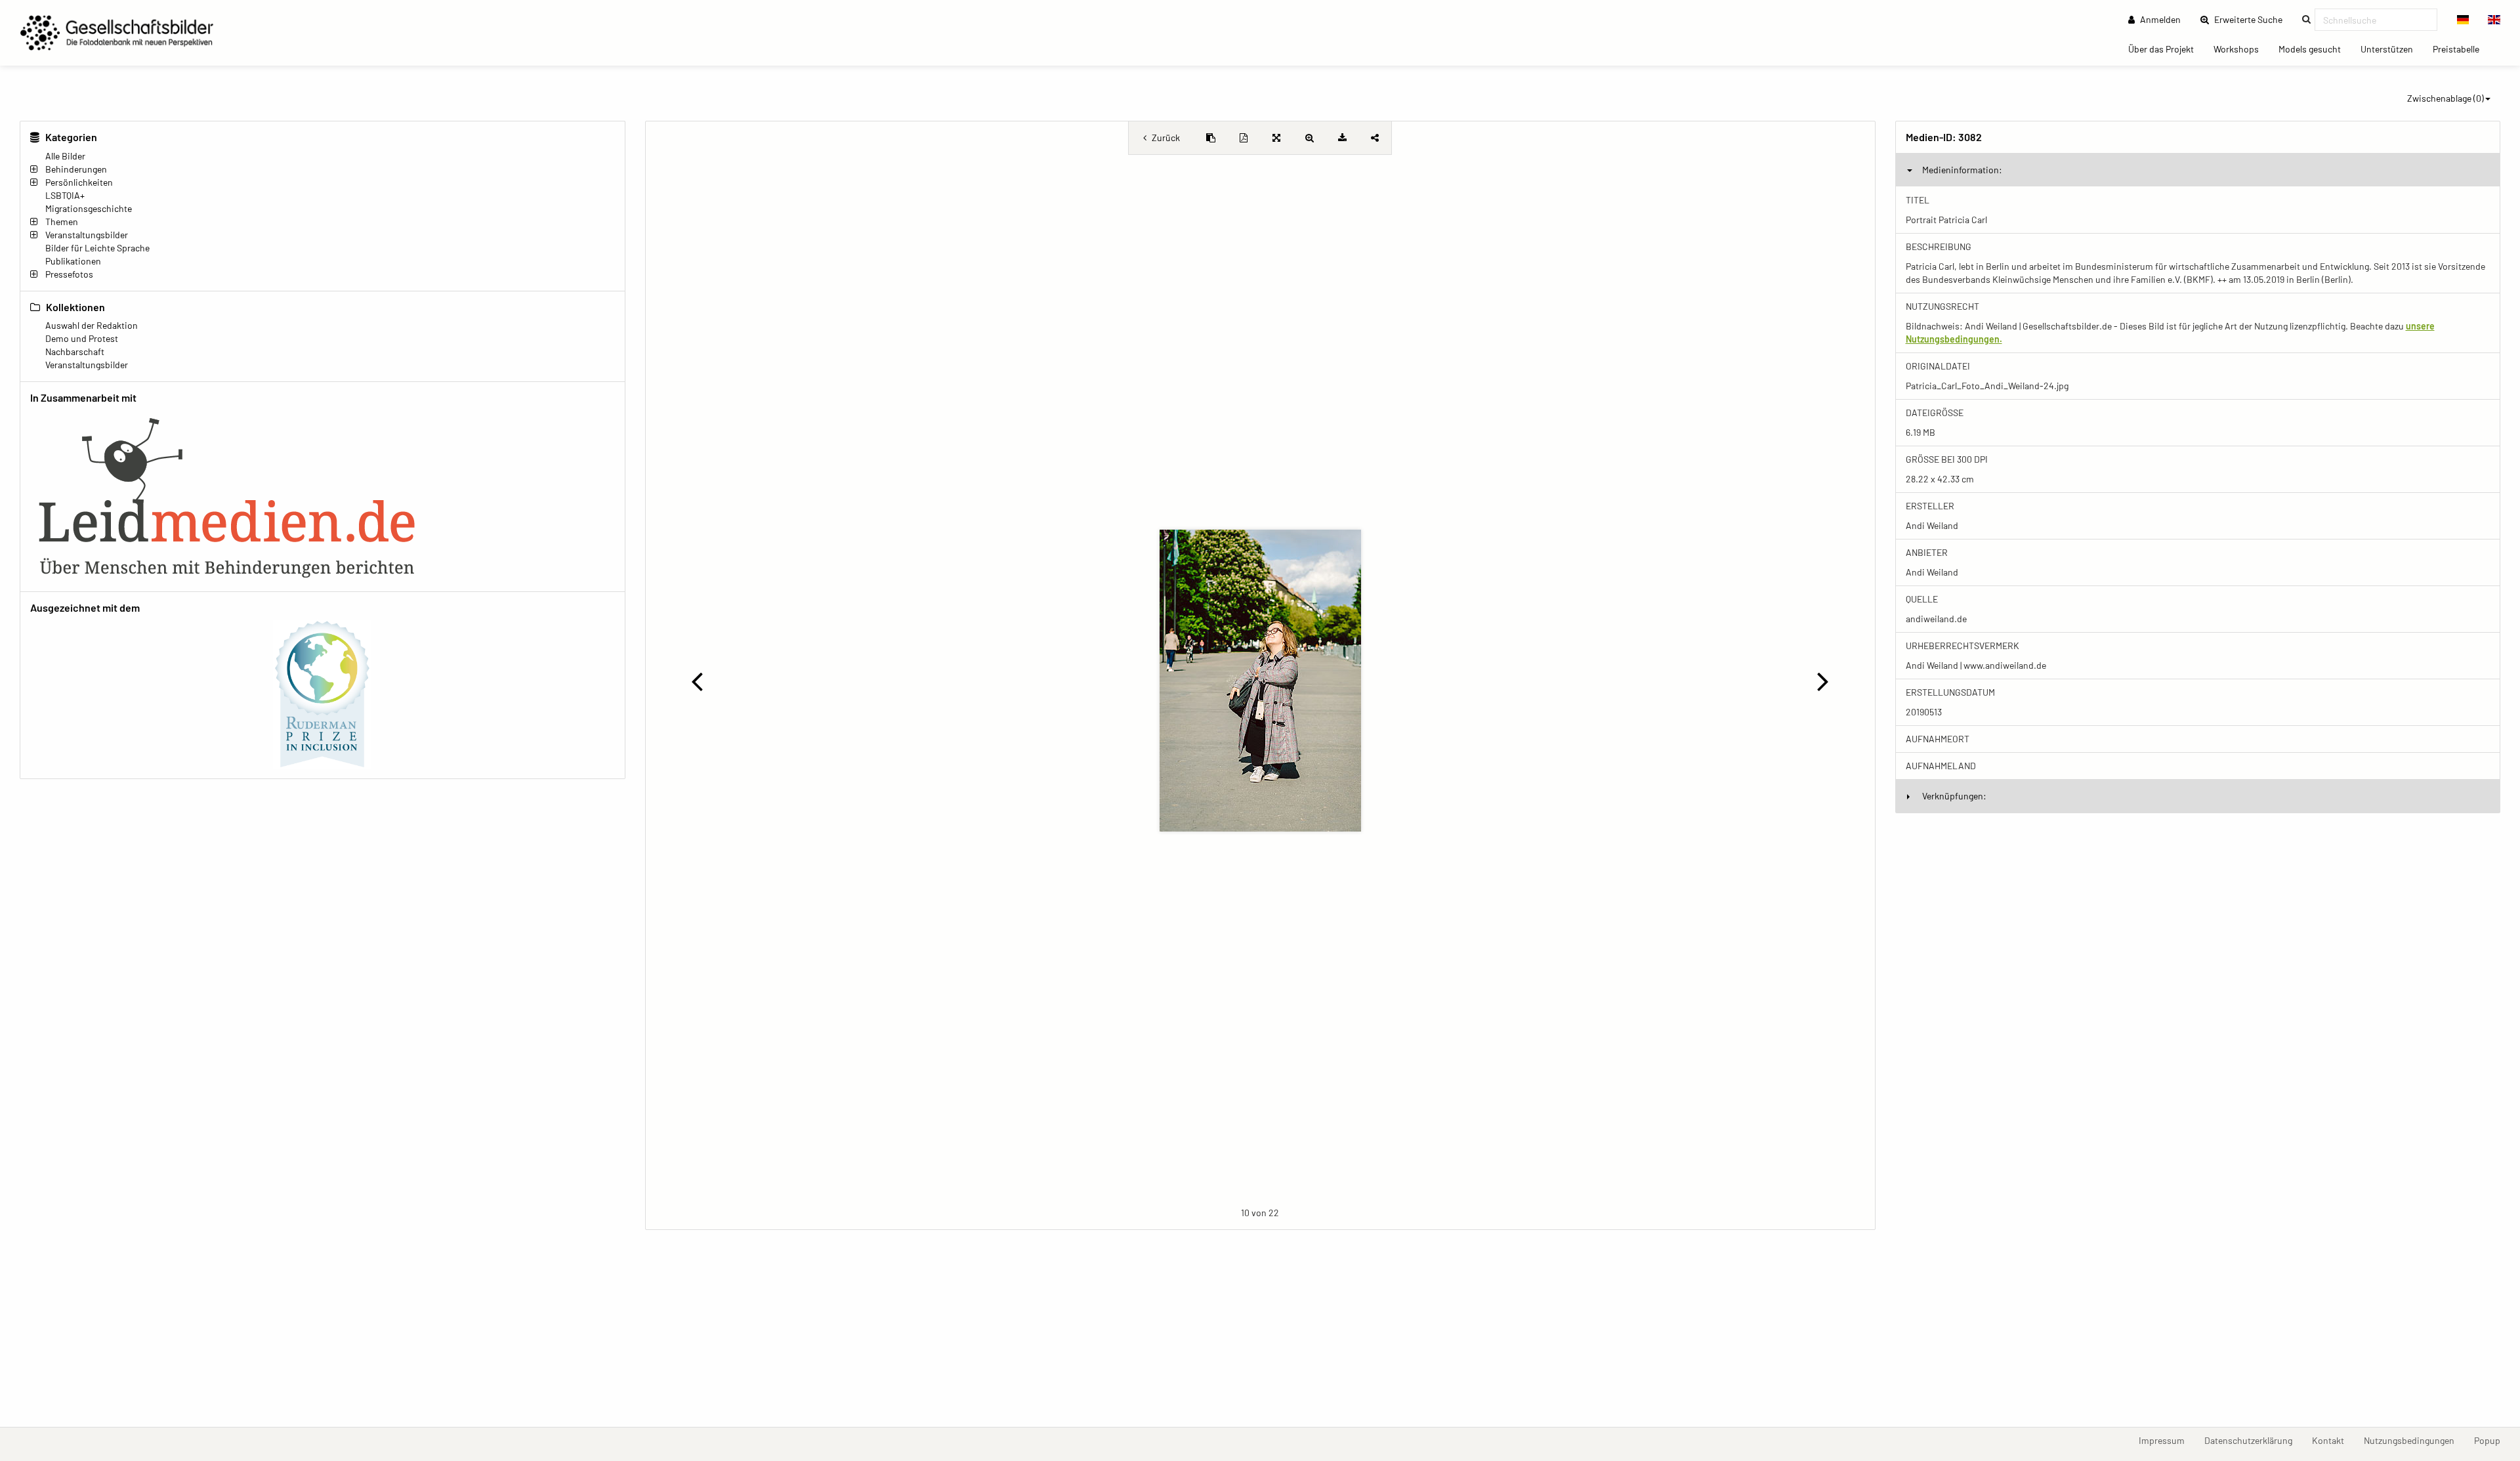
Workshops (2241, 49)
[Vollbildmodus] (1276, 138)
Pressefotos (69, 274)
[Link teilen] (1375, 138)
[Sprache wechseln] (2463, 20)
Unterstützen (2392, 49)
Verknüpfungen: (1954, 796)
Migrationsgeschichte (89, 208)
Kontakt (2333, 1440)
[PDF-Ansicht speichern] (1244, 138)
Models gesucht (2315, 49)
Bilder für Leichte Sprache (97, 248)
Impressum (2167, 1440)
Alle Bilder (65, 156)
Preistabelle (2461, 49)
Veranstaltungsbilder (87, 235)
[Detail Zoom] (1309, 138)
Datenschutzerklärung (2253, 1440)
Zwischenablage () (2446, 98)
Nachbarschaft (75, 351)
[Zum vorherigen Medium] (697, 681)
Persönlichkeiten (79, 182)
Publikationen (73, 261)
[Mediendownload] (1342, 138)
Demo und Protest (82, 338)
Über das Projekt (2166, 49)
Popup (2492, 1440)
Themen (62, 222)
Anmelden (2159, 19)
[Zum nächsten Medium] (1823, 681)
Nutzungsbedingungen (2414, 1440)
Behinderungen (76, 169)
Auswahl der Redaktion (92, 325)
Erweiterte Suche (2252, 19)
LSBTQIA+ (65, 195)
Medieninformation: (1962, 170)
